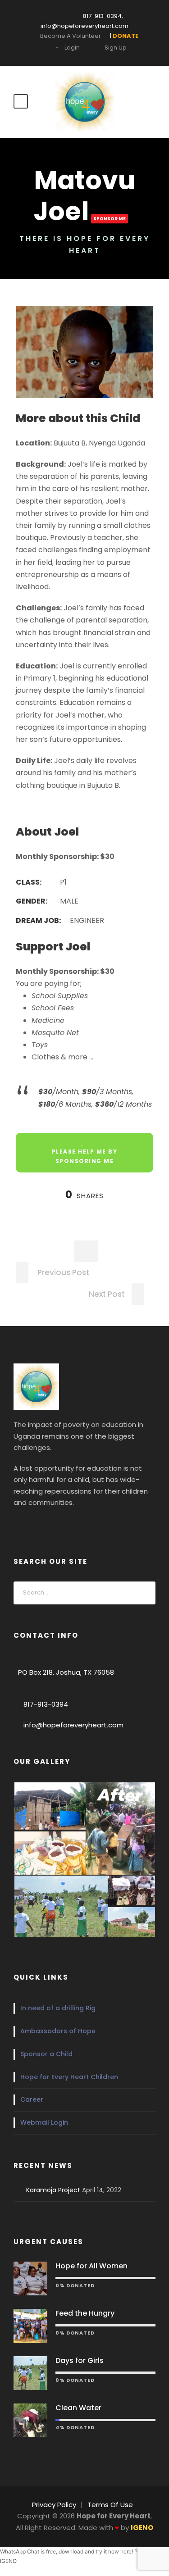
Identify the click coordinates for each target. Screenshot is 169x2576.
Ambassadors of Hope (58, 2031)
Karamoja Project (53, 2190)
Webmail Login (44, 2122)
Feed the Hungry (85, 2313)
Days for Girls (80, 2360)
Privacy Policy (54, 2505)
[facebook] (18, 1524)
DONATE (35, 28)
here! (127, 2551)
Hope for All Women (91, 2266)
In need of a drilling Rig (58, 2008)
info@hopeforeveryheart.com (73, 1725)
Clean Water (78, 2408)
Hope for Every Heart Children (69, 2077)
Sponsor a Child (46, 2054)
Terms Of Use (110, 2505)
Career (32, 2099)
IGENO (8, 2561)
